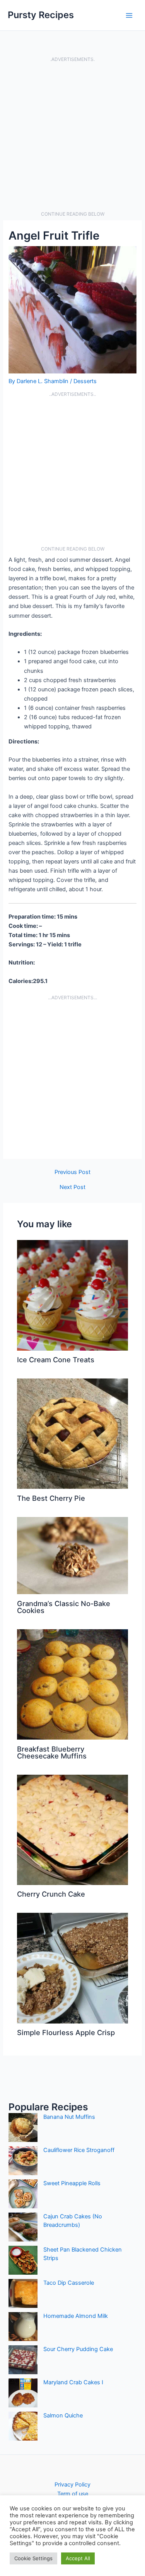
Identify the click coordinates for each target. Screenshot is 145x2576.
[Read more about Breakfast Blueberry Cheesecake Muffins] (72, 1684)
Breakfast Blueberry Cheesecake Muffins (52, 1752)
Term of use (73, 2494)
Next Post (72, 1187)
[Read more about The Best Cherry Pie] (72, 1433)
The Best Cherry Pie (51, 1498)
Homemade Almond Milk (76, 2316)
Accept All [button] (78, 2558)
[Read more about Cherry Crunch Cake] (72, 1829)
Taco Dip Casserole (69, 2283)
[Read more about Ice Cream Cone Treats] (72, 1295)
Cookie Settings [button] (33, 2558)
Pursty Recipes (41, 15)
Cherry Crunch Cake (51, 1894)
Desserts (85, 381)
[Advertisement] (72, 137)
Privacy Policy (72, 2485)
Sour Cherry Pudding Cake (78, 2349)
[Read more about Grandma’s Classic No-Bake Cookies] (72, 1555)
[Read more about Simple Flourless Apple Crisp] (72, 1968)
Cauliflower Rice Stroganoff (79, 2150)
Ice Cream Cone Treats (56, 1360)
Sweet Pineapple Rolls (72, 2183)
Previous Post (72, 1172)
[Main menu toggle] (129, 15)
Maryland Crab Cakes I (73, 2382)
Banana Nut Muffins (69, 2117)
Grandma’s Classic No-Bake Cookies (64, 1607)
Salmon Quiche (63, 2416)
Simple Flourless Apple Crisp (66, 2032)
